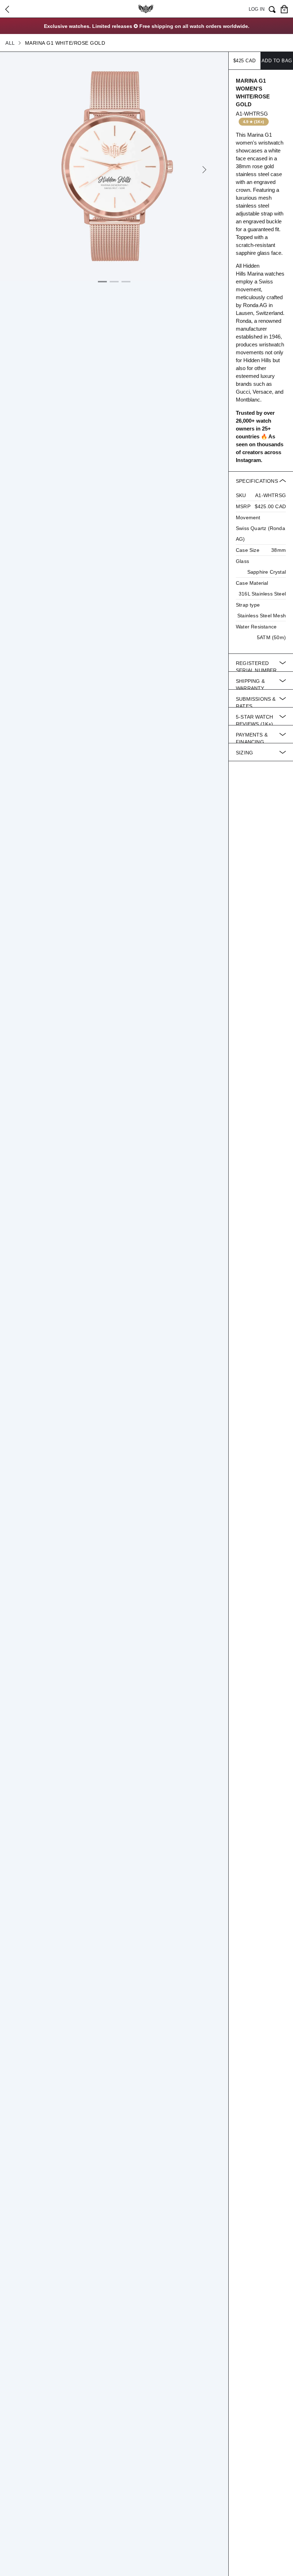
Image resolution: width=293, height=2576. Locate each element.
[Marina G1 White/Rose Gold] (114, 166)
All (10, 43)
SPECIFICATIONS (261, 559)
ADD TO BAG (277, 61)
